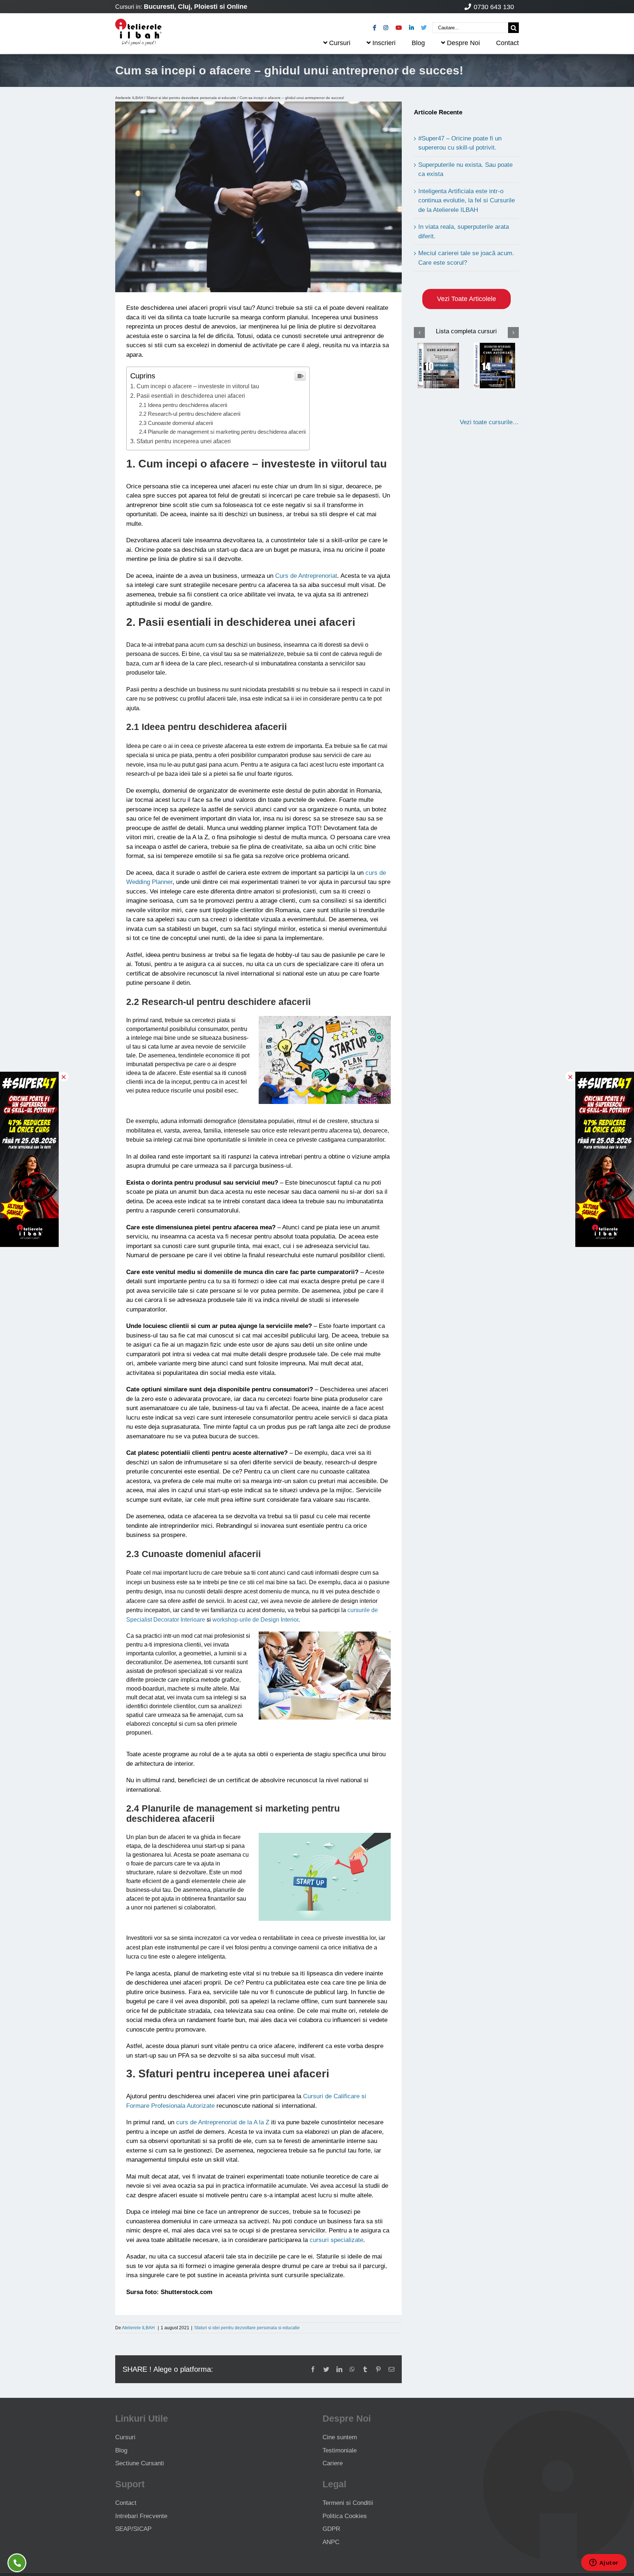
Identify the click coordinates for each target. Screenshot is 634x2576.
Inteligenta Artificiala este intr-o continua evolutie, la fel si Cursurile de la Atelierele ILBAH (467, 201)
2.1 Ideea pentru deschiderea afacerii (183, 405)
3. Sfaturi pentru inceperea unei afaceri (181, 441)
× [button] (64, 1076)
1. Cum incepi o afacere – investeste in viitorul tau (195, 386)
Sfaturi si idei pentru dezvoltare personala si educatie (191, 98)
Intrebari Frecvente (141, 2516)
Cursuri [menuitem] (340, 43)
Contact (126, 2503)
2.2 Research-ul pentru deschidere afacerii (190, 414)
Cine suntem (340, 2437)
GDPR (331, 2529)
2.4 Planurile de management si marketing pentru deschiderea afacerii (222, 432)
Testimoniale (340, 2450)
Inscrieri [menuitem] (384, 43)
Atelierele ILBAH (129, 98)
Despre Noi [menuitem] (463, 43)
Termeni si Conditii (348, 2503)
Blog (121, 2450)
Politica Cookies (345, 2516)
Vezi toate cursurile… (489, 422)
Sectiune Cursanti (140, 2463)
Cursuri (125, 2437)
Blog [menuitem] (418, 43)
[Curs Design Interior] (438, 365)
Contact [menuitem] (507, 43)
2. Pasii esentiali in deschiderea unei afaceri (188, 396)
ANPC (331, 2542)
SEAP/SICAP (133, 2529)
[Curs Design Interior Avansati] (495, 365)
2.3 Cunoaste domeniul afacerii (176, 423)
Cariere (333, 2463)
